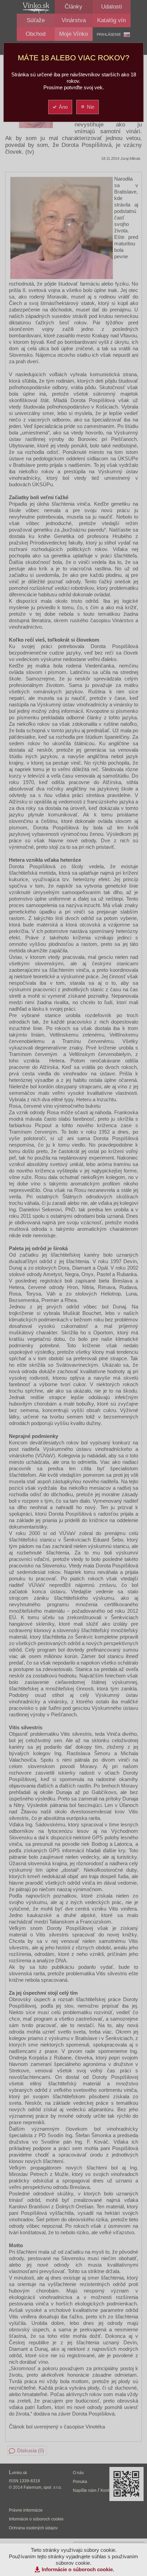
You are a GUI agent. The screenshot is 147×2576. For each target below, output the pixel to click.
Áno (63, 107)
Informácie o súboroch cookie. (78, 2569)
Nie (91, 107)
